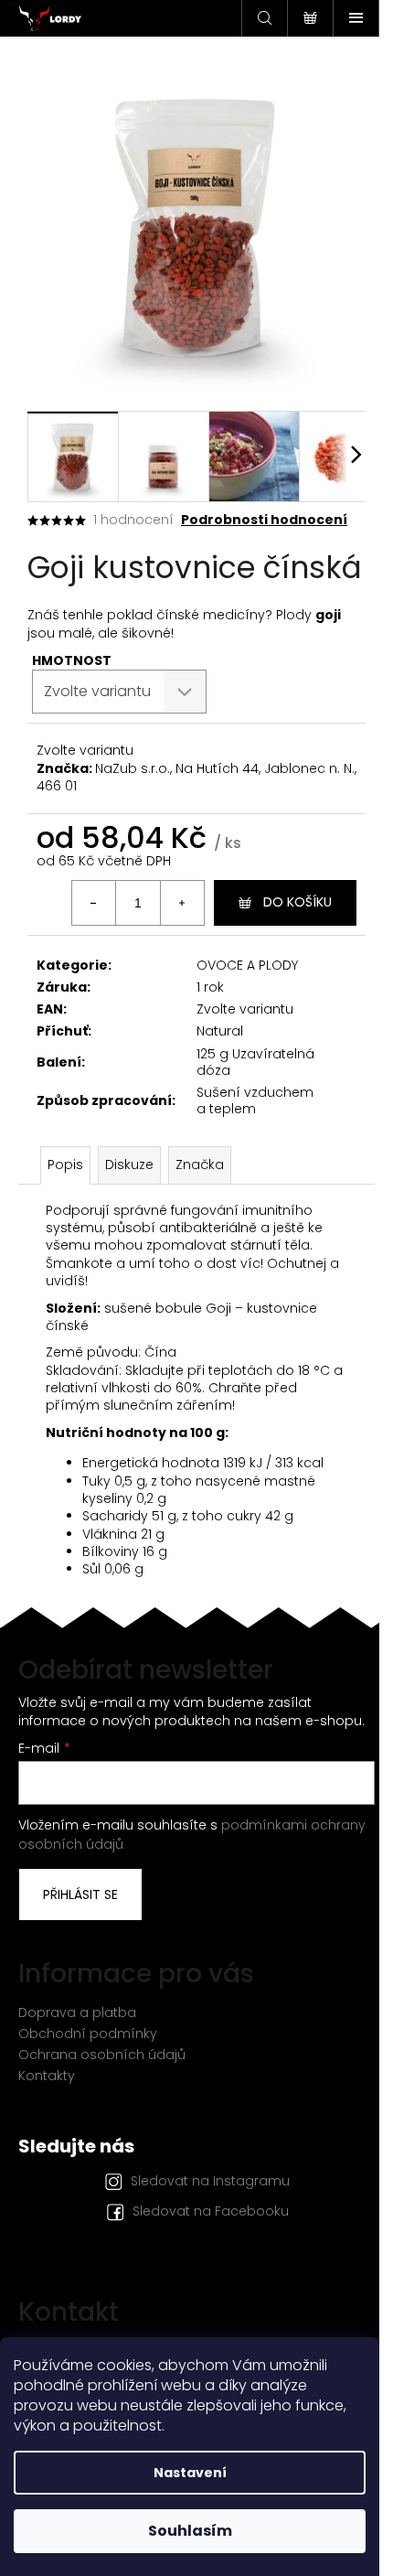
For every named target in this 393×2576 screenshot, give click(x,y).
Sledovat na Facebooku (211, 2211)
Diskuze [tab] (129, 1165)
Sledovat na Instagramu (210, 2181)
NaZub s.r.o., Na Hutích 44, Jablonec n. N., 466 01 (196, 777)
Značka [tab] (200, 1165)
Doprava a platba (77, 2012)
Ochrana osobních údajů (102, 2055)
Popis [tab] (65, 1165)
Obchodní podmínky (88, 2034)
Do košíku (297, 902)
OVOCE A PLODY (247, 965)
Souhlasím (190, 2531)
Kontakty (47, 2076)
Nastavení (190, 2473)
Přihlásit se (80, 1894)
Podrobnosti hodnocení (264, 520)
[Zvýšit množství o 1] (182, 903)
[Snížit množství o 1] (94, 903)
